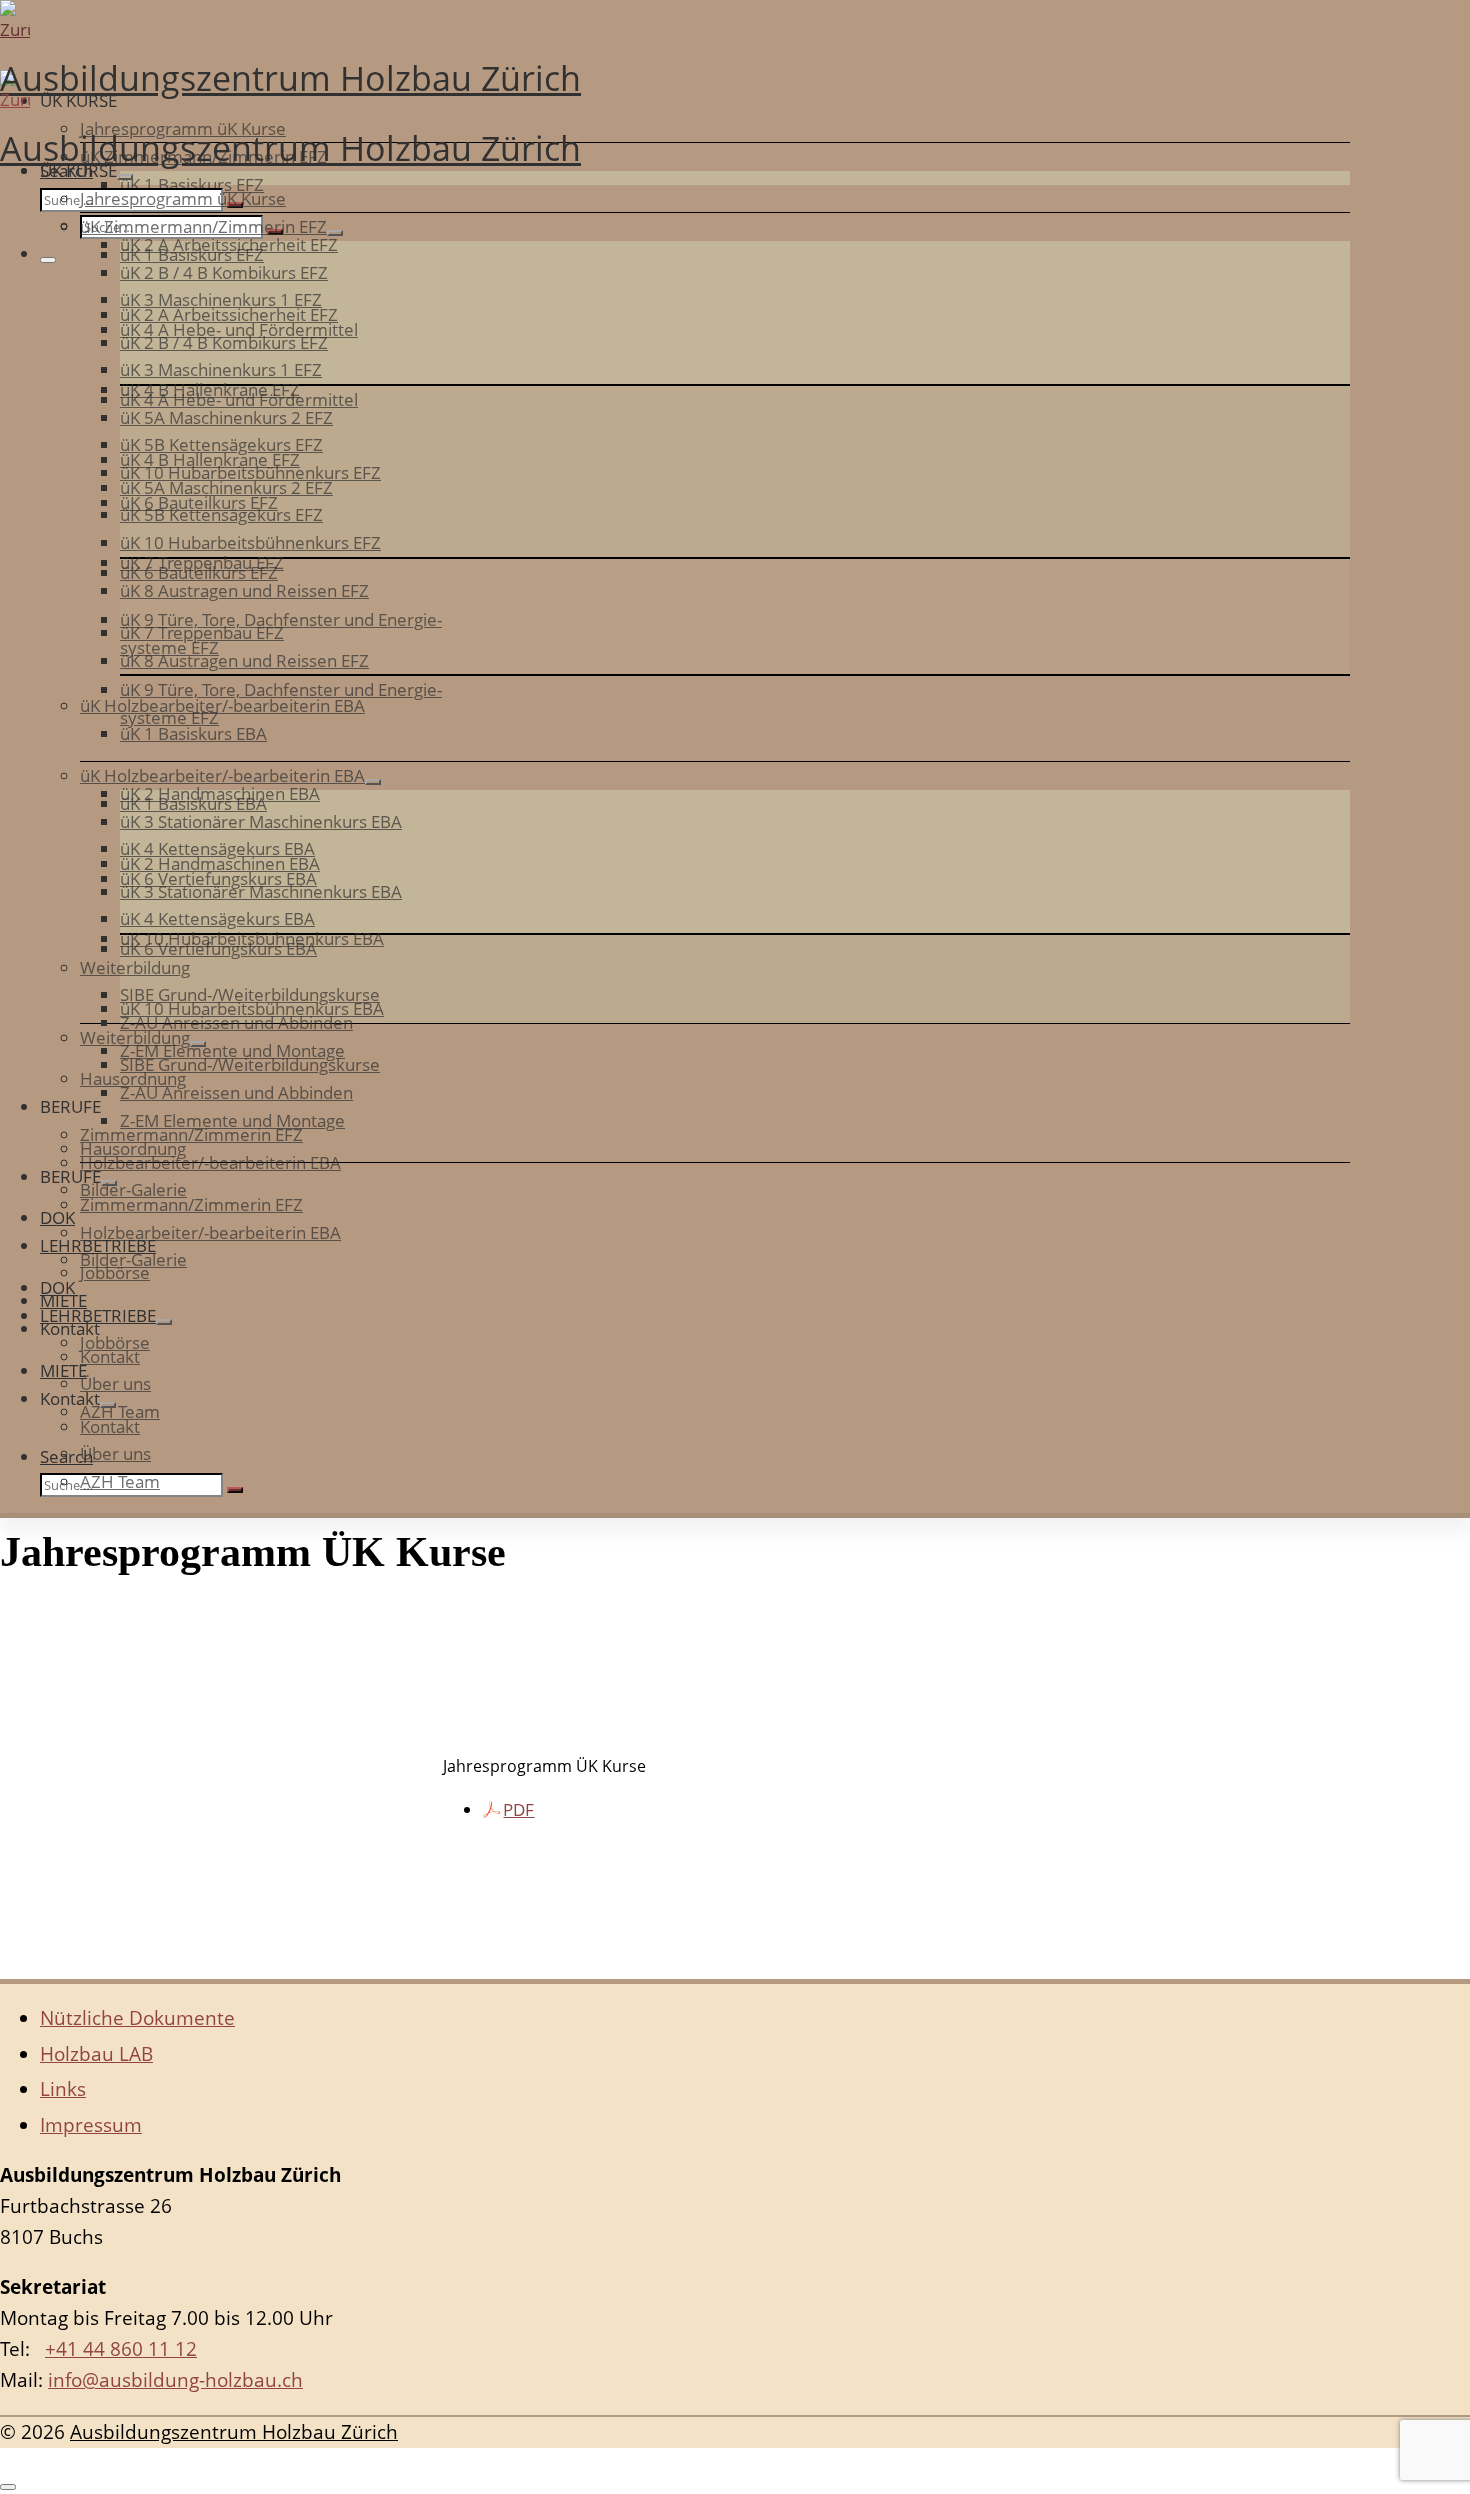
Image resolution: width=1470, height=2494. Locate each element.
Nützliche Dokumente (137, 2018)
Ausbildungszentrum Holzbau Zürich (234, 2432)
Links (63, 2089)
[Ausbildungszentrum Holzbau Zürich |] (675, 25)
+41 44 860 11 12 (121, 2349)
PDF (518, 1809)
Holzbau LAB (96, 2054)
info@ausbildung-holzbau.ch (175, 2380)
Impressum (91, 2125)
